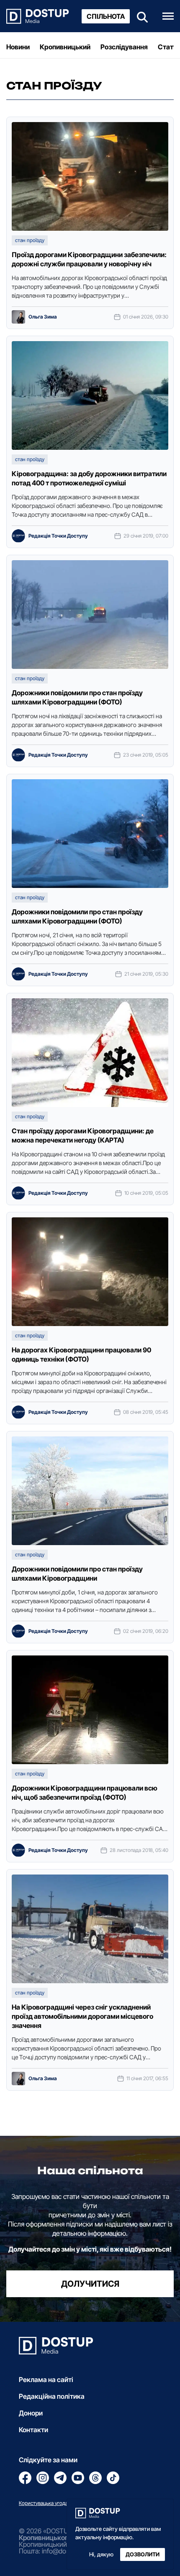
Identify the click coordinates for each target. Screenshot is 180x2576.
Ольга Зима (43, 317)
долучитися (90, 2284)
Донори (31, 2413)
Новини (18, 47)
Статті (168, 47)
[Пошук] (140, 16)
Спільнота (106, 16)
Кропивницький (65, 47)
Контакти (33, 2430)
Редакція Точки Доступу (58, 536)
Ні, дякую (101, 2554)
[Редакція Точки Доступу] (18, 536)
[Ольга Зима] (18, 317)
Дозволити (143, 2554)
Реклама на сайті (46, 2380)
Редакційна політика (52, 2396)
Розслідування (124, 47)
